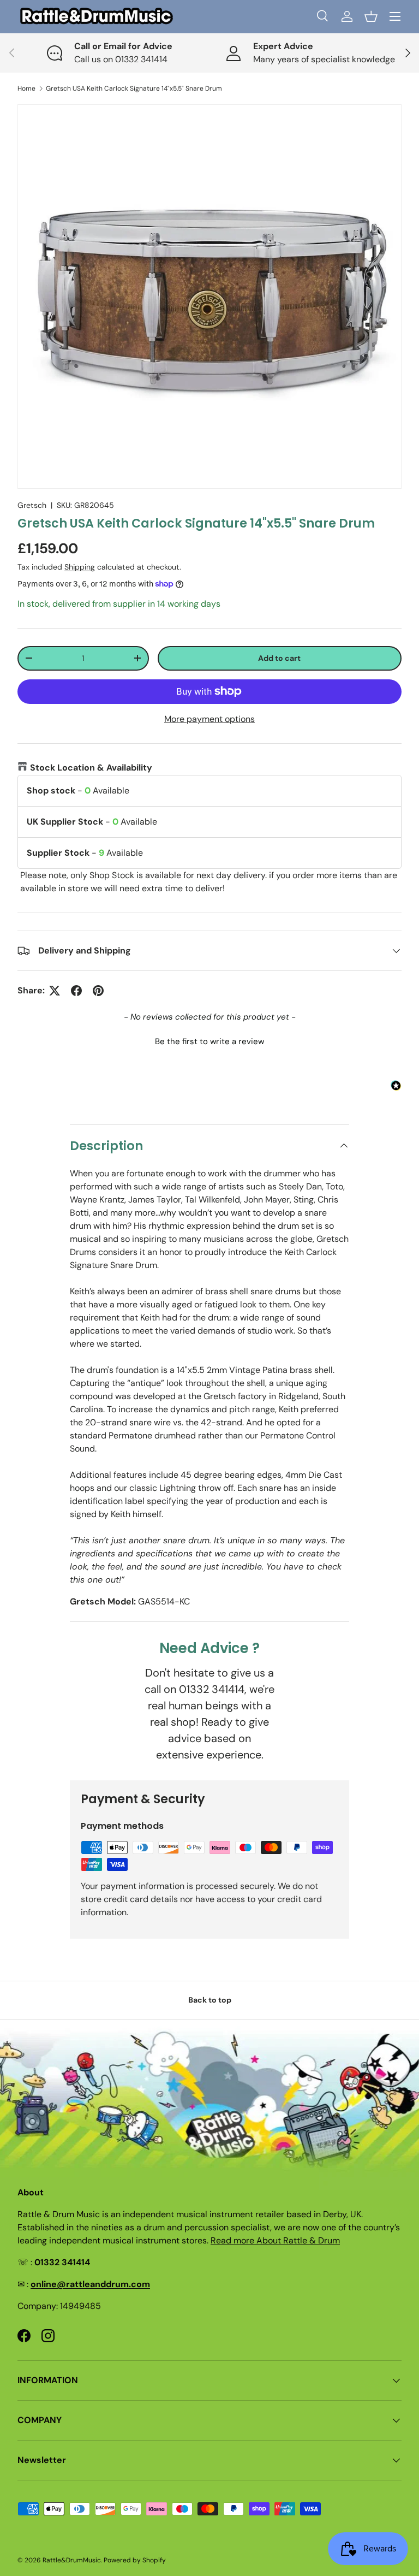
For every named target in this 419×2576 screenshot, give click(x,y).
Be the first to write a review (209, 1041)
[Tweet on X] (55, 991)
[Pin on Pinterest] (98, 991)
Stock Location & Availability (91, 768)
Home (26, 88)
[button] (371, 16)
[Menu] (395, 16)
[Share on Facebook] (76, 991)
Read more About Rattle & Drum (275, 2240)
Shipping (80, 567)
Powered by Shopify (135, 2560)
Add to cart (279, 658)
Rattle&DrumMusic (72, 2560)
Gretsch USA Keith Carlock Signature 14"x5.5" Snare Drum (134, 88)
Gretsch (32, 505)
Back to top (210, 2000)
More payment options (209, 719)
